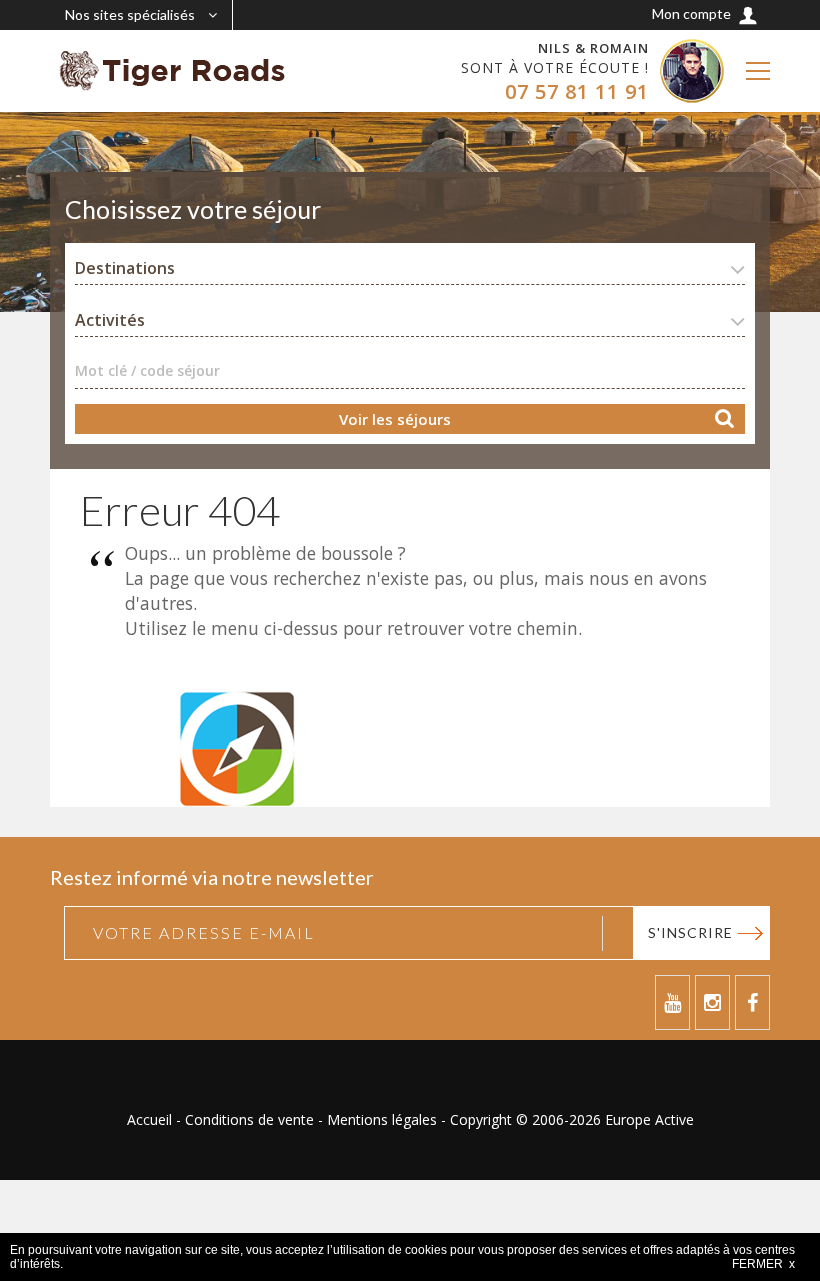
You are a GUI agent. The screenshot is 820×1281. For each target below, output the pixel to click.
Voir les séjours (395, 419)
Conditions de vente (249, 1119)
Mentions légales (382, 1119)
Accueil (149, 1119)
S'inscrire (690, 932)
